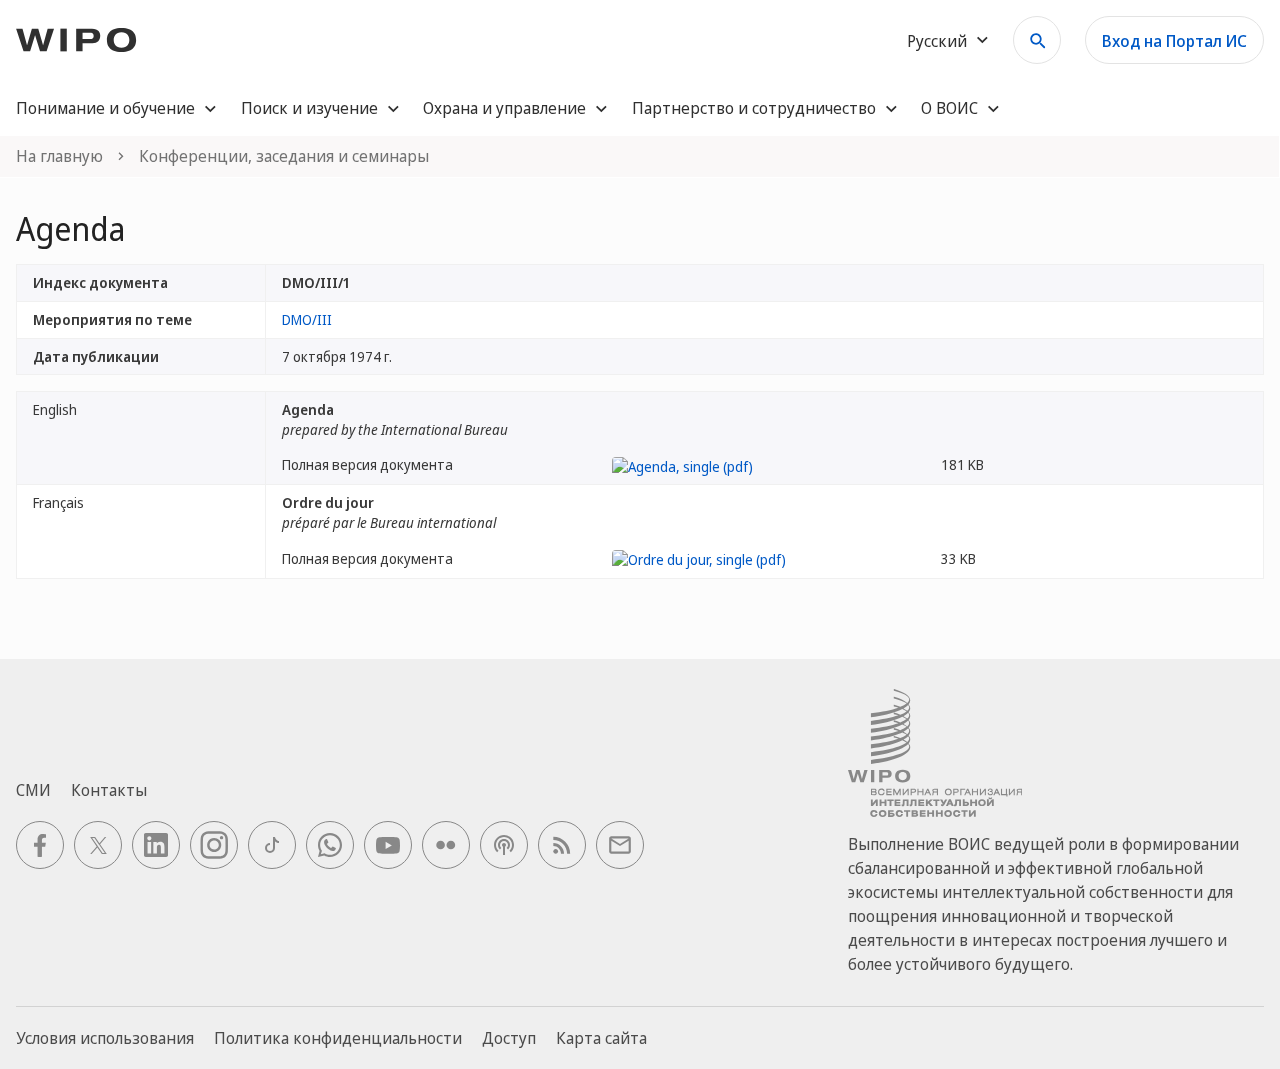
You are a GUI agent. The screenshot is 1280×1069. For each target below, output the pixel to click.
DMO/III (307, 319)
